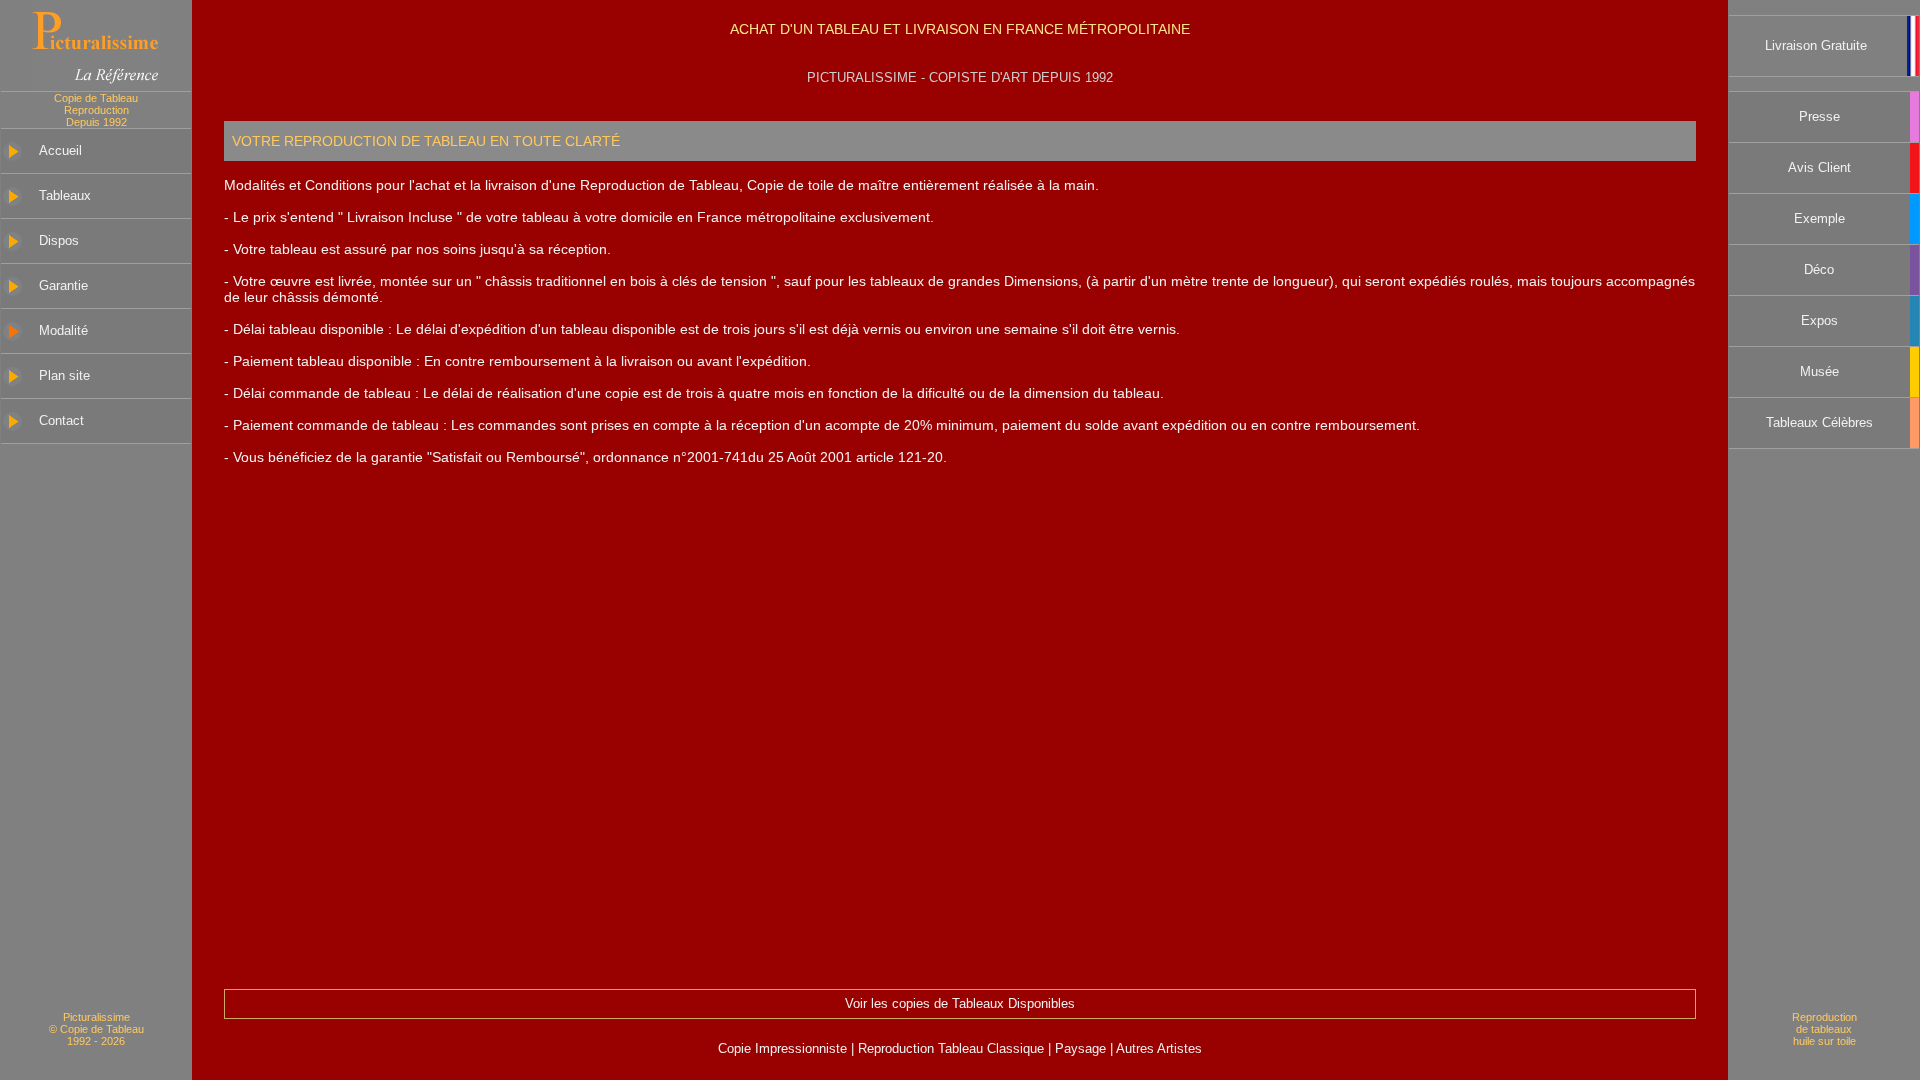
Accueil (60, 151)
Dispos (59, 241)
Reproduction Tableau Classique (951, 1049)
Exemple (1819, 219)
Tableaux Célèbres (1819, 423)
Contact (61, 421)
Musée (1819, 372)
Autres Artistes (1157, 1049)
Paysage (1082, 1049)
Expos (1819, 321)
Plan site (64, 376)
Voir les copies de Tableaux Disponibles (960, 1004)
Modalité (63, 331)
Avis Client (1819, 168)
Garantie (63, 286)
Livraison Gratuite (1816, 46)
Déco (1819, 270)
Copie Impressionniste (784, 1049)
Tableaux (65, 196)
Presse (1819, 117)
